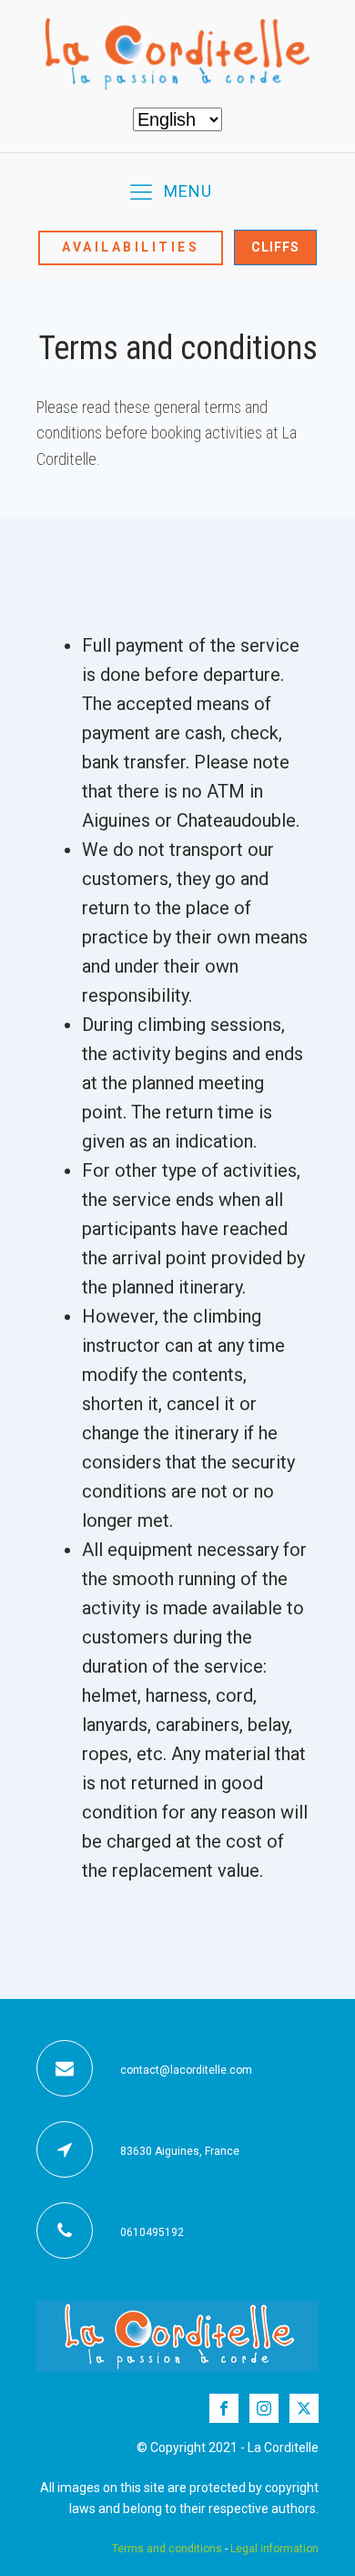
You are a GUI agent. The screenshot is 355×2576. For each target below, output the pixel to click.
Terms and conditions (167, 2549)
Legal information (274, 2549)
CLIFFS (275, 247)
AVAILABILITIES (131, 247)
